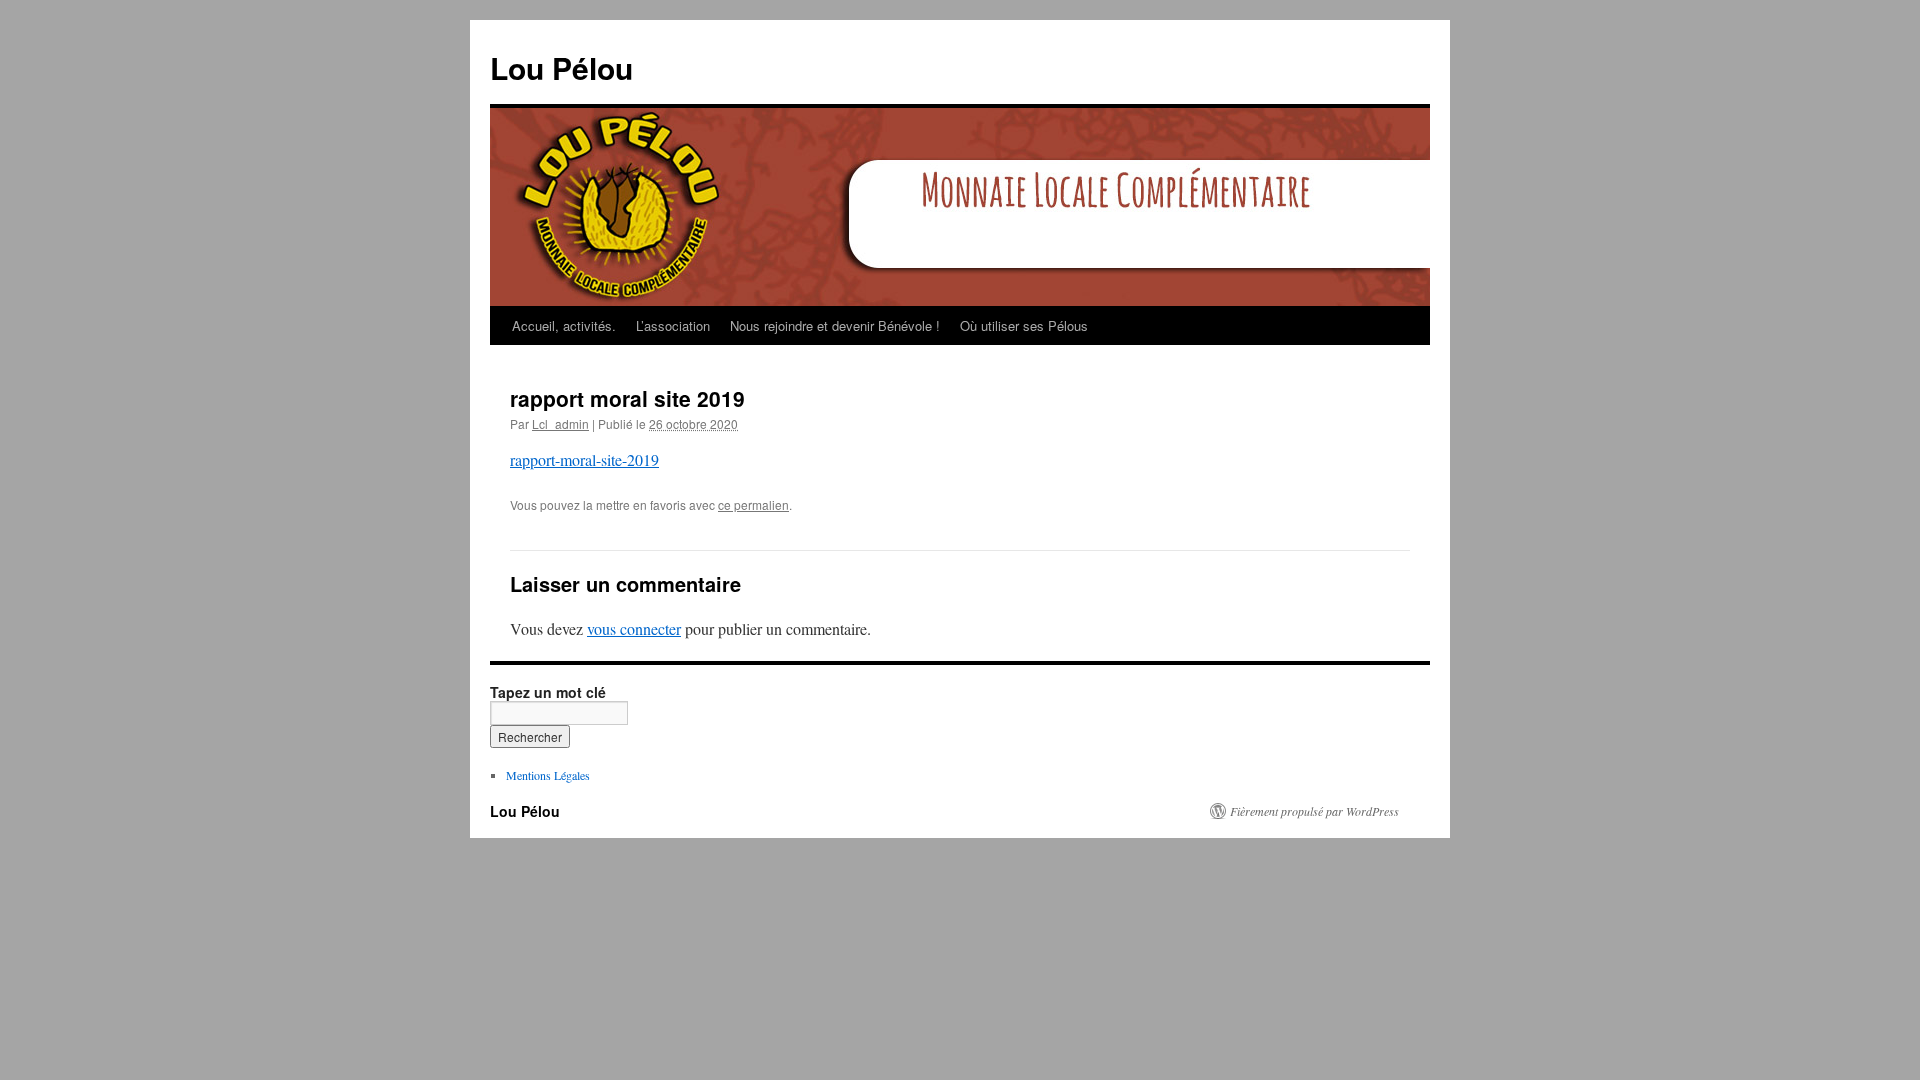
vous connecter (634, 628)
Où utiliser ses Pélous (1024, 325)
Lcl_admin (560, 423)
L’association (673, 325)
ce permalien (753, 504)
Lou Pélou (561, 67)
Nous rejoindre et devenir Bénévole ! (835, 325)
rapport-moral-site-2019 (584, 459)
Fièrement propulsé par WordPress (1314, 811)
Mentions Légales (548, 775)
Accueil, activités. (564, 325)
